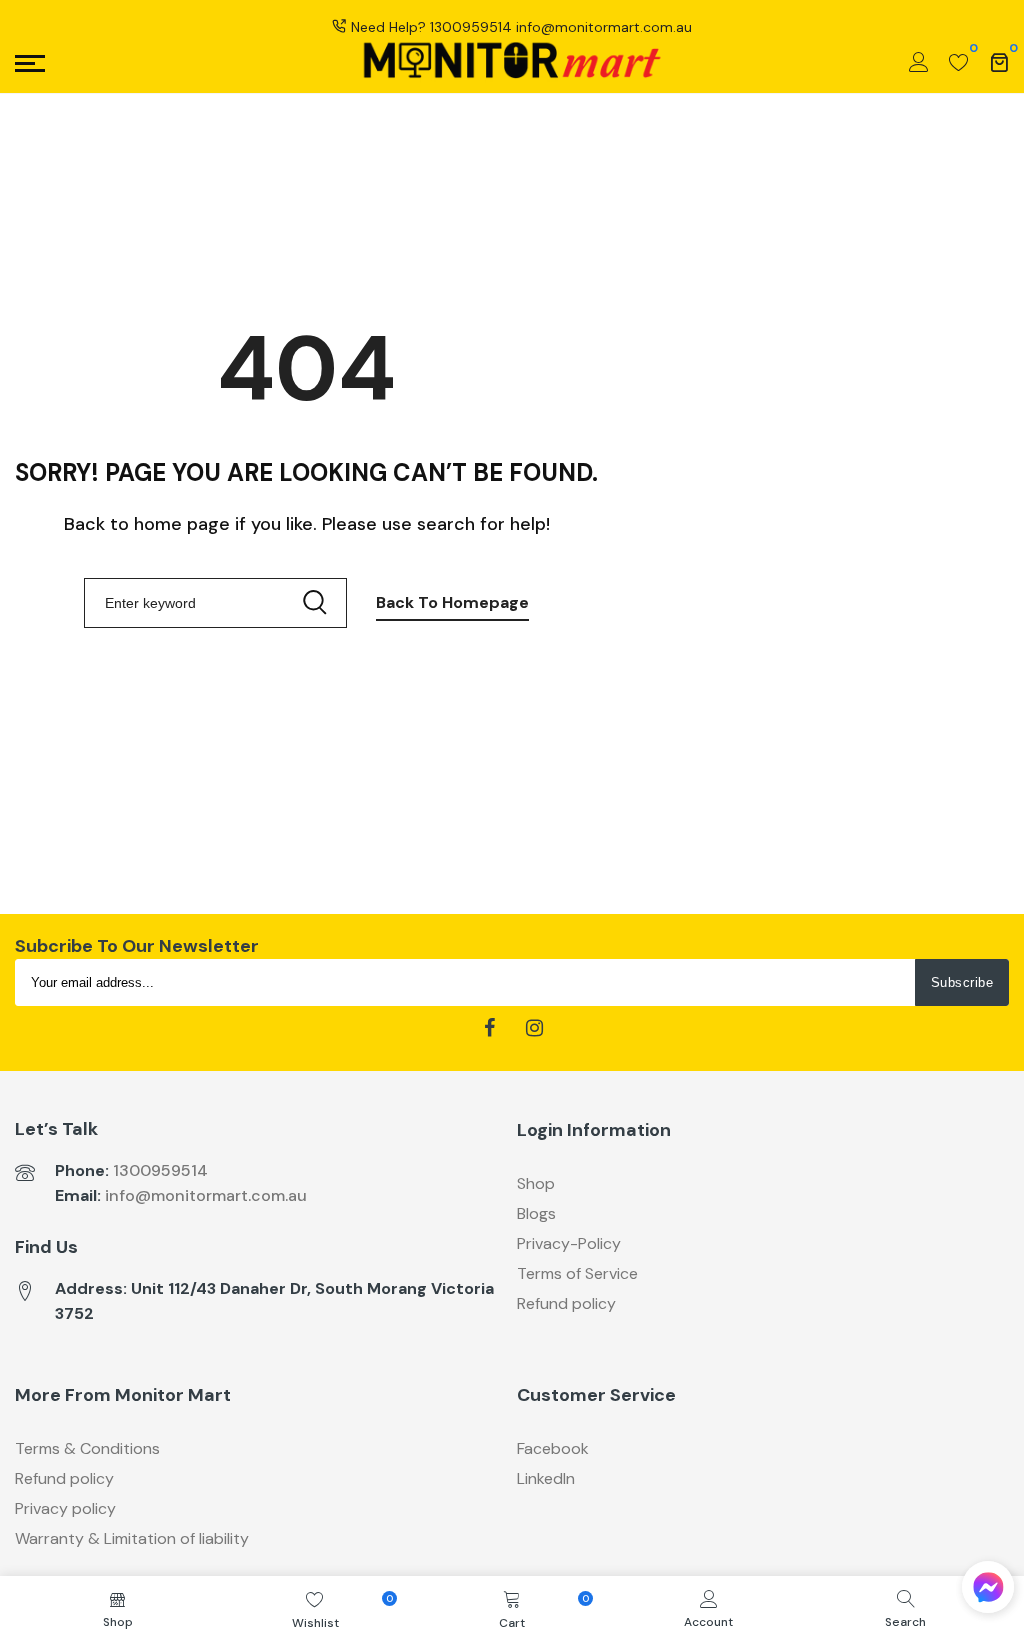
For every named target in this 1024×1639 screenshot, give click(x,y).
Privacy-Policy (569, 1243)
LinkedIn (546, 1478)
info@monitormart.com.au (206, 1195)
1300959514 (471, 27)
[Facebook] (489, 1028)
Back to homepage (452, 602)
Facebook (553, 1448)
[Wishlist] (959, 63)
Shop (536, 1183)
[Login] (919, 63)
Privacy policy (65, 1508)
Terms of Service (577, 1273)
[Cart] (999, 63)
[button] (988, 1592)
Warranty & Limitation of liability (132, 1538)
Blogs (536, 1213)
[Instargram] (534, 1028)
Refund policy (566, 1303)
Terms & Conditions (87, 1448)
